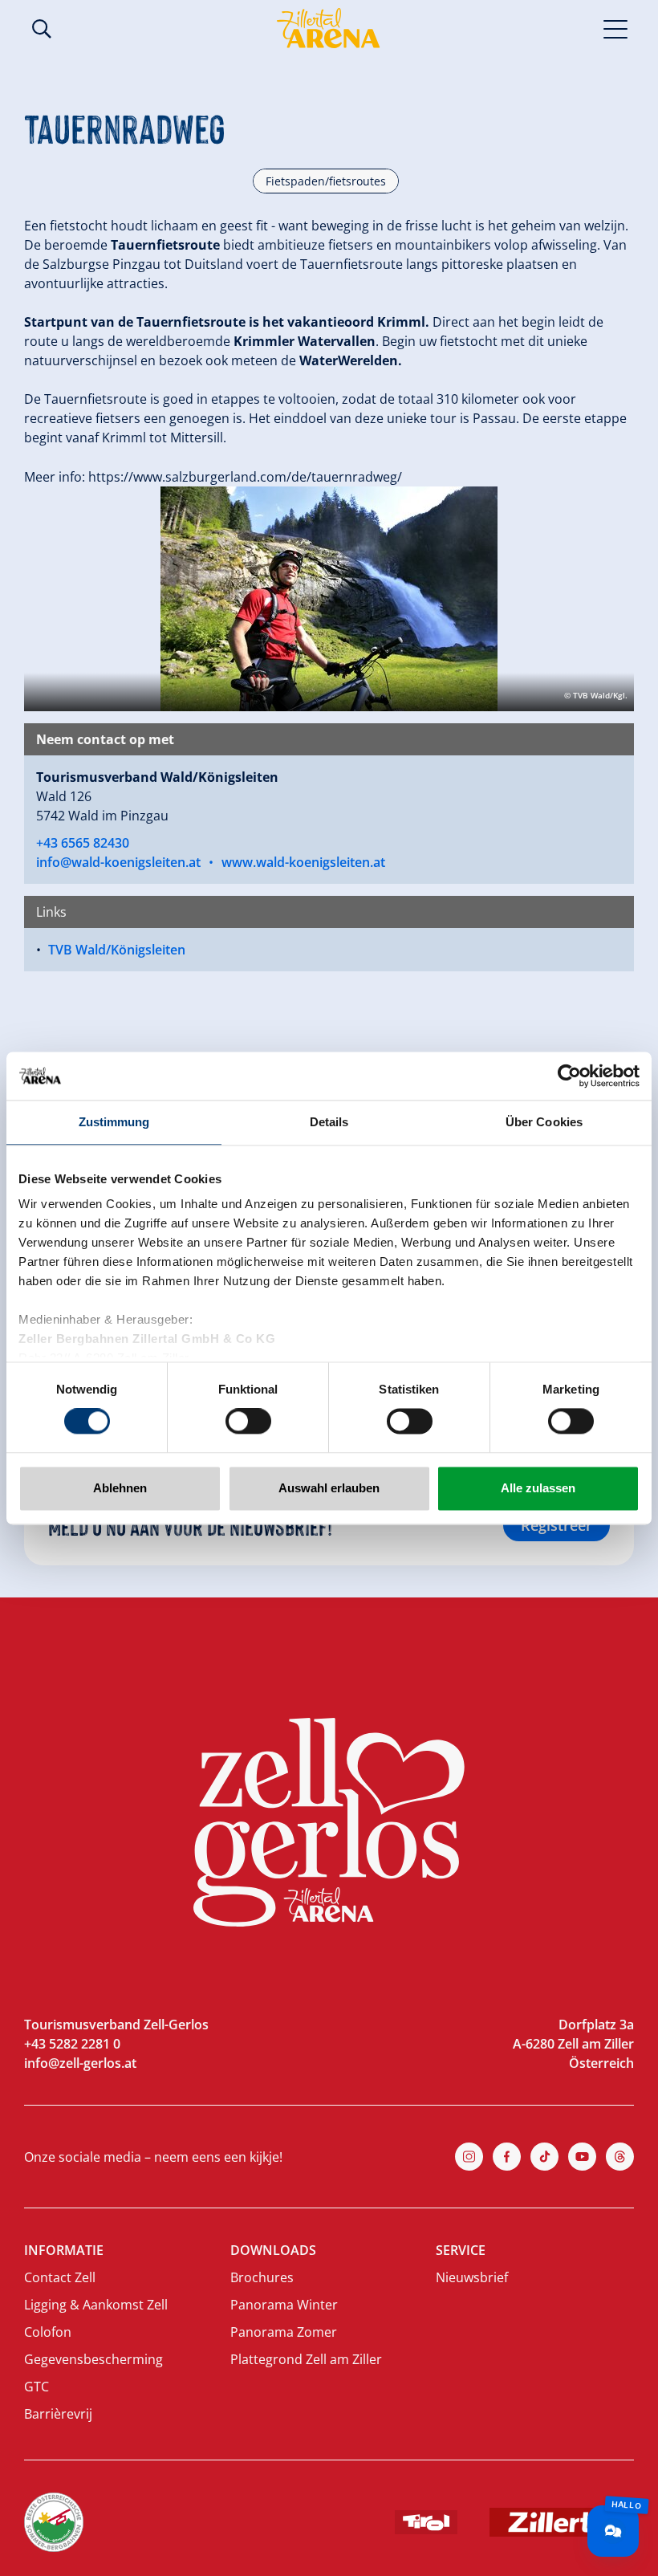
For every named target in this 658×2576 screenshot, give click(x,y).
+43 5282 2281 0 (72, 2044)
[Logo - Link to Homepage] (328, 28)
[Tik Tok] (544, 2157)
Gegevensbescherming (93, 2359)
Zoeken (42, 29)
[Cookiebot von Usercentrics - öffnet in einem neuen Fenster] (569, 1076)
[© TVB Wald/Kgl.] (329, 597)
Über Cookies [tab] (544, 1122)
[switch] (248, 1422)
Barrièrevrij (58, 2414)
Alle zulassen (538, 1488)
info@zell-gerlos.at (80, 2063)
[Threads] (620, 2157)
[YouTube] (582, 2157)
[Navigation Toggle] (616, 28)
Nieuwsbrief (472, 2277)
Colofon (48, 2332)
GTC (37, 2387)
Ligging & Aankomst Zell (96, 2305)
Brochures (262, 2277)
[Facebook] (507, 2157)
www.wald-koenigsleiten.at (303, 862)
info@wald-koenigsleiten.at (118, 862)
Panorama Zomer (284, 2332)
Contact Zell (60, 2277)
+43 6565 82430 (83, 843)
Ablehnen (120, 1488)
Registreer (556, 1525)
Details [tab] (329, 1122)
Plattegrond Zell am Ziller (306, 2359)
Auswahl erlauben (329, 1488)
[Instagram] (469, 2157)
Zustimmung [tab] (114, 1122)
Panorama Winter (284, 2305)
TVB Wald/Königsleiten (117, 950)
